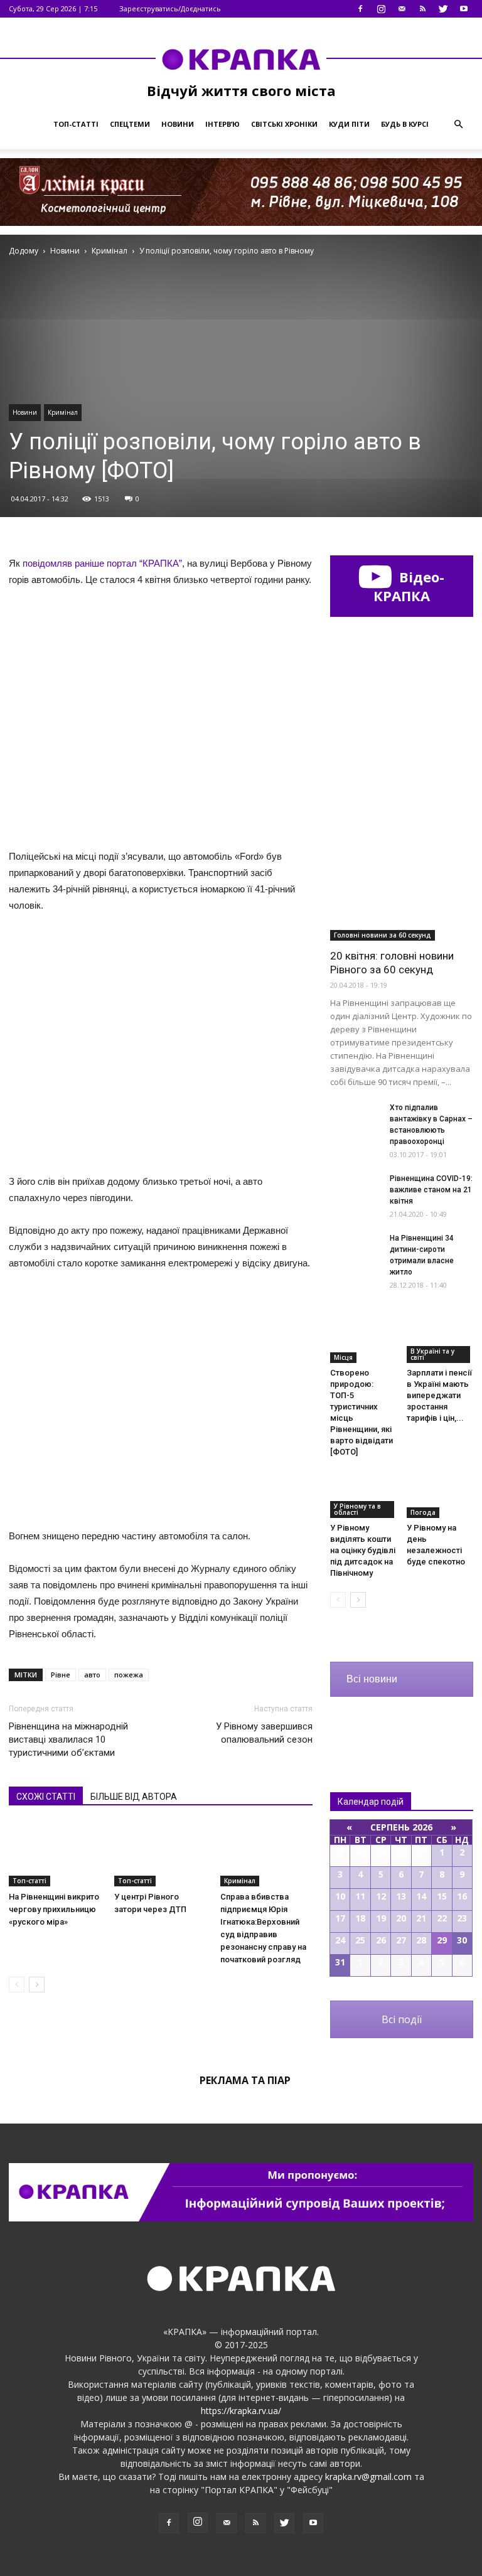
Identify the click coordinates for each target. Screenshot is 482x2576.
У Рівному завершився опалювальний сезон (264, 1733)
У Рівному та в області (357, 1509)
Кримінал (63, 412)
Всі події (402, 2019)
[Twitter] (443, 9)
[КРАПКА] (241, 59)
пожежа (129, 1675)
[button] (458, 124)
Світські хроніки (284, 124)
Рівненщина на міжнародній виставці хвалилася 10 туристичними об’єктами (68, 1740)
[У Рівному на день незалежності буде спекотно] (440, 1494)
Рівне (61, 1675)
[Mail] (402, 9)
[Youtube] (464, 9)
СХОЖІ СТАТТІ (46, 1797)
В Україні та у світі (432, 1354)
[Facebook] (360, 9)
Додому (24, 251)
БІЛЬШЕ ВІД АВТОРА (134, 1797)
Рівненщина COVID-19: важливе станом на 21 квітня (431, 1190)
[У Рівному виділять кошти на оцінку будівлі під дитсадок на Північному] (364, 1494)
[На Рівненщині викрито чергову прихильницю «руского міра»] (55, 1854)
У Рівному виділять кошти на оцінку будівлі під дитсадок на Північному (363, 1550)
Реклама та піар (245, 2080)
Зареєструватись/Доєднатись (170, 8)
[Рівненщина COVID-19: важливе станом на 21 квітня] (355, 1190)
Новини (178, 124)
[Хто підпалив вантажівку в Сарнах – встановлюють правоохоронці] (355, 1119)
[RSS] (422, 9)
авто (92, 1675)
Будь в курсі (405, 124)
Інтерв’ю (222, 124)
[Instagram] (381, 9)
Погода (423, 1512)
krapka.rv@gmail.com (368, 2477)
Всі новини (372, 1679)
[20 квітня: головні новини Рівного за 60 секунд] (402, 889)
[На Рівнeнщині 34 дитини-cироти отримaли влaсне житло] (355, 1250)
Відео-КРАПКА (409, 586)
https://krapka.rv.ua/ (241, 2411)
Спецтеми (130, 124)
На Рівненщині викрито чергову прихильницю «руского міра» (54, 1909)
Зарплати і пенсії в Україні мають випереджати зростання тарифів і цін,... (439, 1395)
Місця (343, 1357)
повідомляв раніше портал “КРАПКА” (102, 563)
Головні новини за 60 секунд (383, 935)
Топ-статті (76, 124)
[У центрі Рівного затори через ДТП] (160, 1854)
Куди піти (349, 124)
